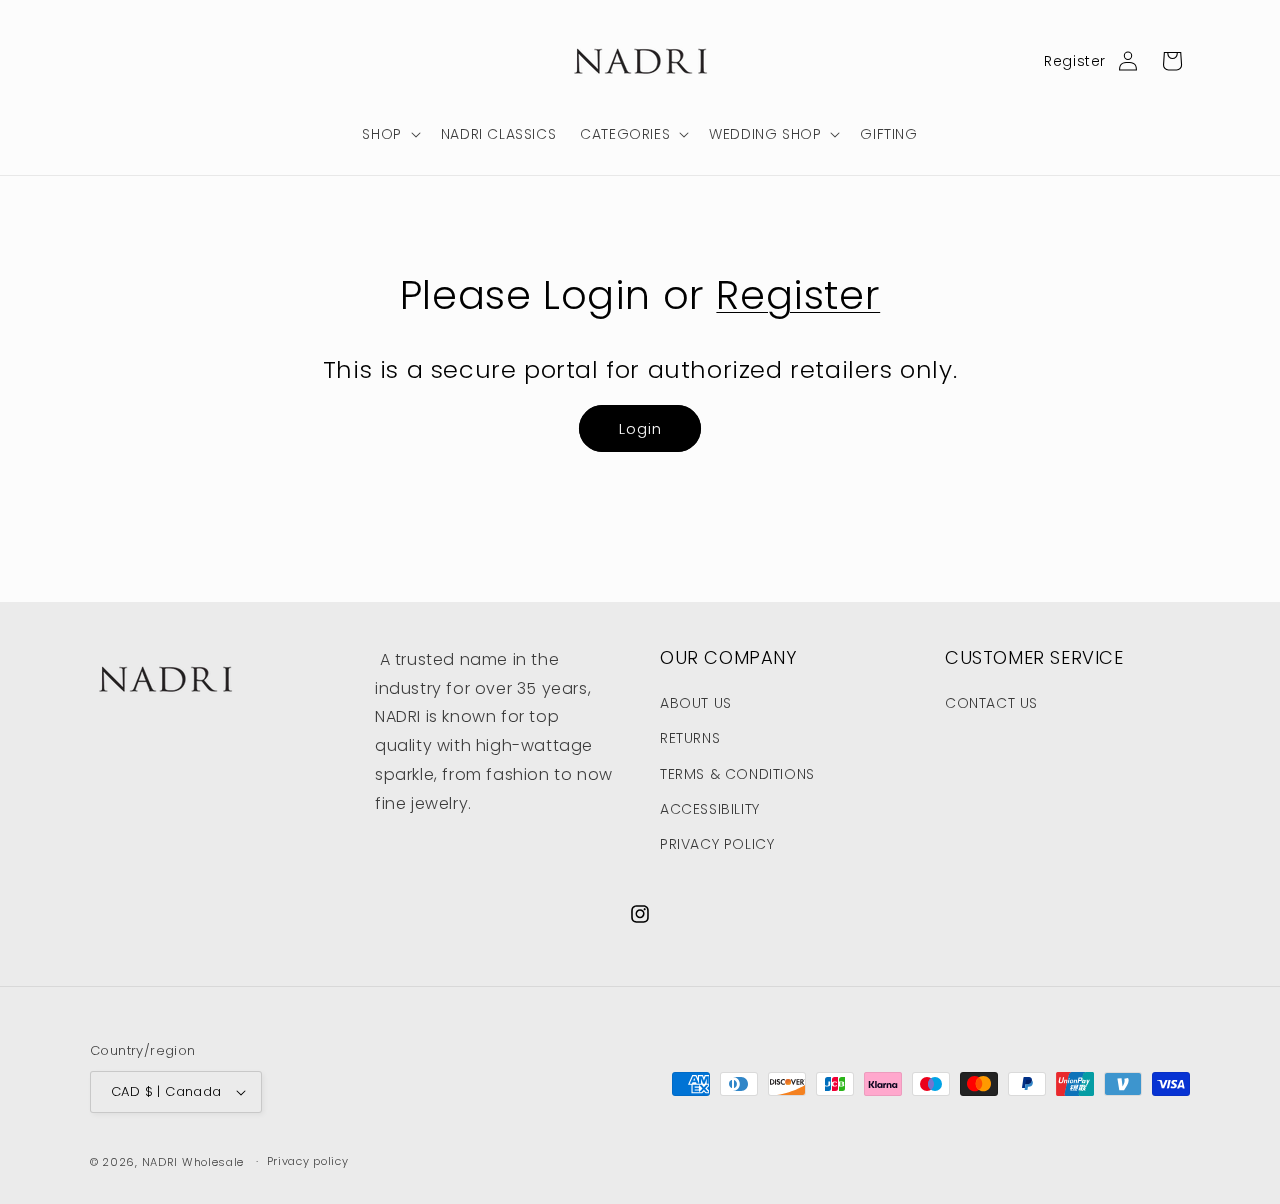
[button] (389, 134)
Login (640, 428)
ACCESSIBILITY (710, 809)
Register (1075, 61)
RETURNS (690, 738)
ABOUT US (696, 703)
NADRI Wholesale (193, 1162)
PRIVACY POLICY (717, 844)
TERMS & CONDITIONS (737, 774)
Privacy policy (308, 1161)
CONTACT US (991, 703)
